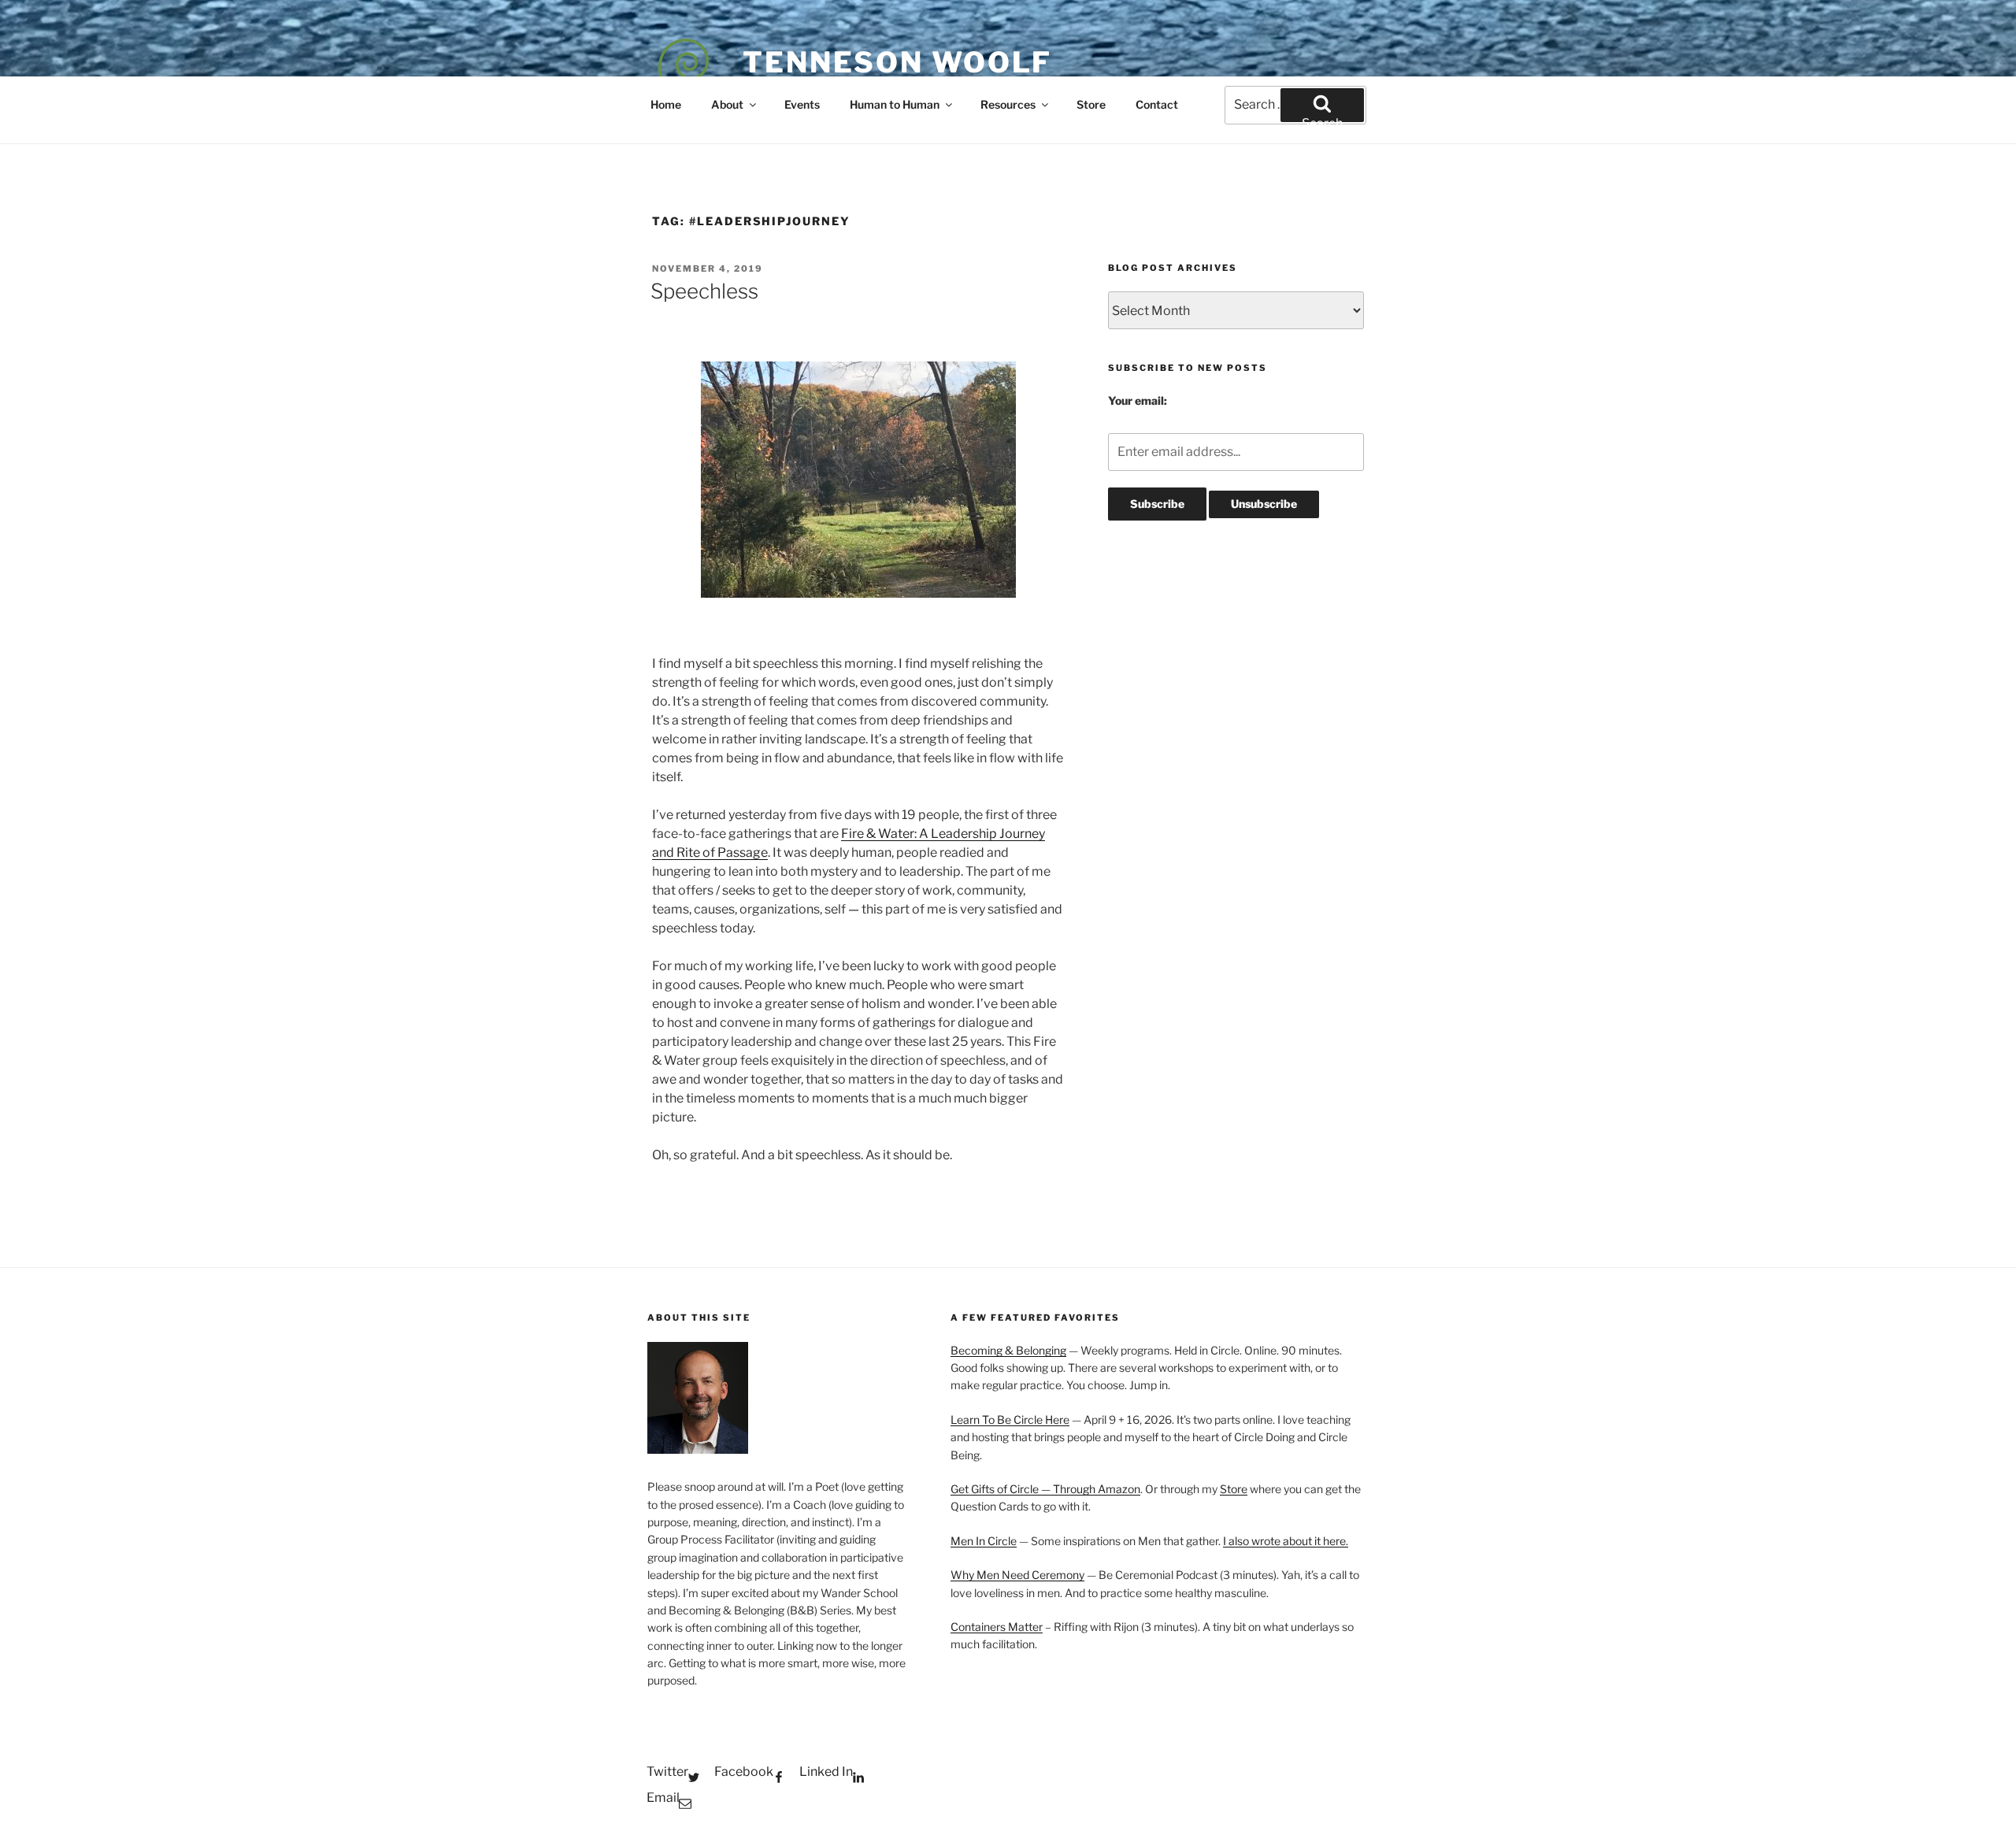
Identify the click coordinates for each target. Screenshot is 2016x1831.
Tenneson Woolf (897, 62)
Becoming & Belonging (1008, 1350)
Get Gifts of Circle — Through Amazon (1045, 1489)
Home (666, 104)
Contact (1157, 104)
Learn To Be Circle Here (1010, 1420)
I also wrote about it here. (1286, 1541)
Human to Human (895, 104)
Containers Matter (997, 1627)
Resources (1008, 104)
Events (802, 104)
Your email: (1138, 400)
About (727, 104)
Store (1091, 104)
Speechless (704, 291)
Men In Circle (984, 1541)
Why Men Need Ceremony (1017, 1575)
